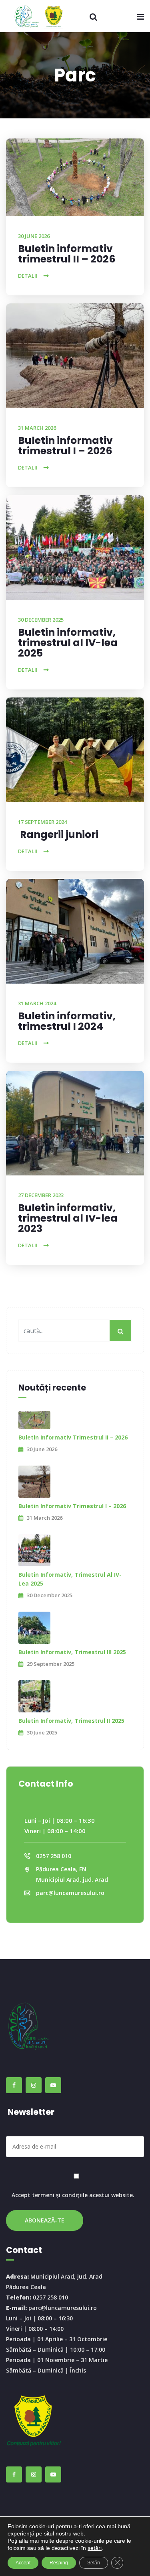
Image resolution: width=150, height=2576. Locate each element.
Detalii (28, 276)
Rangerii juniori (59, 835)
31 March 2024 (37, 1003)
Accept (23, 2563)
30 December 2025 (41, 620)
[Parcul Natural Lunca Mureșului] (42, 16)
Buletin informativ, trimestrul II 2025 (71, 1721)
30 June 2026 (34, 236)
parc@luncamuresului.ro (70, 1893)
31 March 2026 (37, 428)
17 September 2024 (42, 822)
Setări (94, 2563)
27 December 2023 (41, 1195)
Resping (59, 2563)
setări (95, 2548)
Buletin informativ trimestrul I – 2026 (65, 446)
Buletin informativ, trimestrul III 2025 (72, 1652)
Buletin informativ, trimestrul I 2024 (67, 1021)
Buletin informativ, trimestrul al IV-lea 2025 (68, 643)
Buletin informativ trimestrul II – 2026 (67, 254)
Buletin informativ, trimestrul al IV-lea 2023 (68, 1218)
